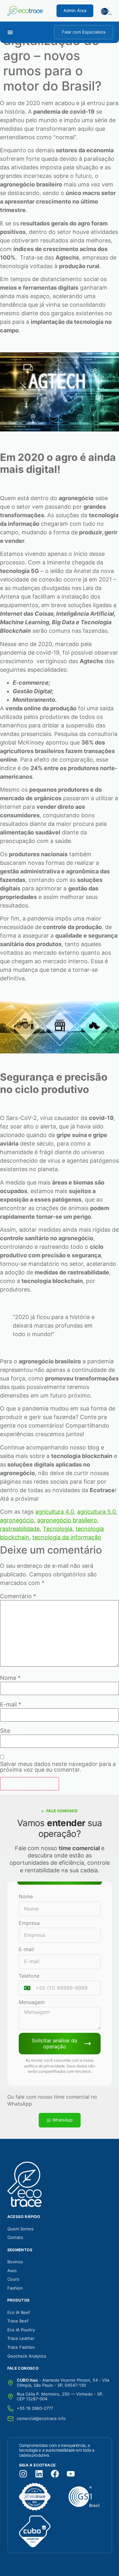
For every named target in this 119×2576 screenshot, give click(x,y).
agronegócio (17, 1520)
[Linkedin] (39, 2474)
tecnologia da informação (67, 1537)
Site (5, 1731)
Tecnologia (58, 1529)
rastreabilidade (20, 1529)
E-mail (11, 1705)
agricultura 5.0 (96, 1512)
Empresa (29, 1923)
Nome (10, 1678)
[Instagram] (23, 2474)
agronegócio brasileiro (67, 1520)
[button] (10, 32)
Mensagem (32, 2002)
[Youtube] (71, 2474)
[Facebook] (55, 2474)
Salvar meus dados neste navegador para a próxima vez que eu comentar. (58, 1767)
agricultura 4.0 (55, 1512)
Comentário (18, 1596)
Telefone (29, 1976)
